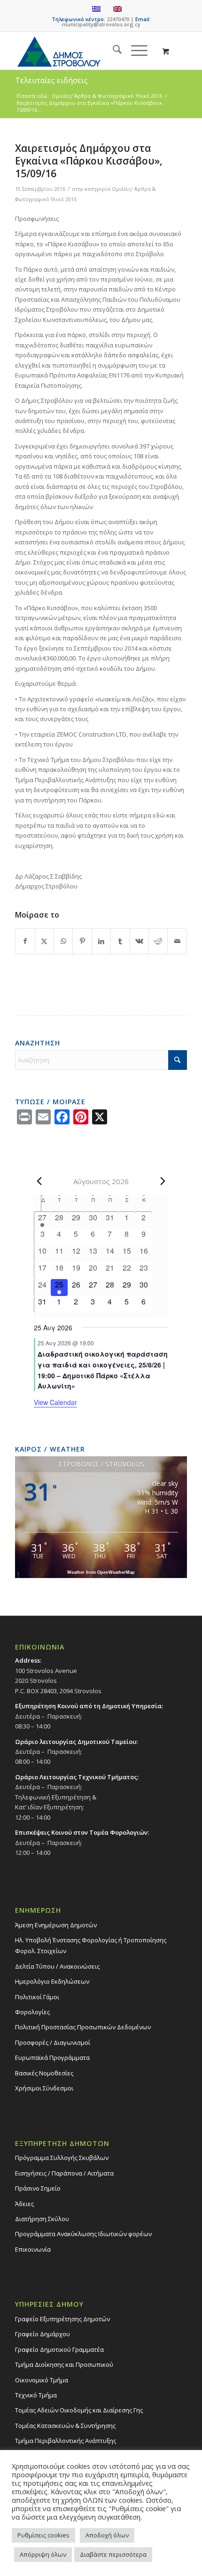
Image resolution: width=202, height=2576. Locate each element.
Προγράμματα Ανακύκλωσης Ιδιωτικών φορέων (83, 2234)
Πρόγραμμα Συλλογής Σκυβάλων (62, 2158)
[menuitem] (113, 51)
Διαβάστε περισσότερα (113, 2554)
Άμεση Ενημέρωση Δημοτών (56, 1925)
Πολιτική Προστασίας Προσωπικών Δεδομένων (83, 2027)
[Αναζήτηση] (113, 51)
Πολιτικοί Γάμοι (37, 1997)
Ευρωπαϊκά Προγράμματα (52, 2058)
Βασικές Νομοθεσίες (44, 2073)
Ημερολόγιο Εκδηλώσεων (52, 1981)
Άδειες (24, 2204)
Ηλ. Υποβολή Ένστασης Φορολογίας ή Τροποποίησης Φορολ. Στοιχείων (91, 1945)
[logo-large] (84, 51)
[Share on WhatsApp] (63, 941)
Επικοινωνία (33, 2249)
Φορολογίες (32, 2012)
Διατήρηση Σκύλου (42, 2219)
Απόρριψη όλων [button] (43, 2554)
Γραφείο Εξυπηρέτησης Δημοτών (62, 2319)
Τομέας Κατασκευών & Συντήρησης (65, 2426)
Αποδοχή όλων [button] (107, 2535)
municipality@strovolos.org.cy (101, 24)
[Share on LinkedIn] (101, 941)
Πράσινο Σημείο (38, 2188)
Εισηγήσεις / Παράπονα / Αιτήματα (64, 2173)
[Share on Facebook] (25, 941)
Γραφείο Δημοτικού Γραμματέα (59, 2349)
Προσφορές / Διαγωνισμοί (53, 2042)
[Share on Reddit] (158, 941)
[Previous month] (39, 1181)
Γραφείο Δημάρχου (43, 2334)
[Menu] (135, 51)
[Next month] (163, 1181)
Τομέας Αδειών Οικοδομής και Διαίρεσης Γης (79, 2410)
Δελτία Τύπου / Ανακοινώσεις (57, 1966)
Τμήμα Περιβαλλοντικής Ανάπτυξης (66, 2441)
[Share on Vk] (139, 941)
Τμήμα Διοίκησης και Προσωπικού (64, 2364)
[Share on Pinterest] (82, 941)
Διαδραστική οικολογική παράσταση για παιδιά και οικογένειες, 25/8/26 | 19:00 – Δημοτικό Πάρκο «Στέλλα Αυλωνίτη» (103, 1370)
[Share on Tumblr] (120, 941)
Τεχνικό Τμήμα (36, 2395)
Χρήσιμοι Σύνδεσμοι (44, 2088)
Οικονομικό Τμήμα (42, 2380)
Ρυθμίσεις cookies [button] (43, 2535)
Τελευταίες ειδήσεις (51, 80)
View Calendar (55, 1402)
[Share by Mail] (177, 941)
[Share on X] (44, 941)
